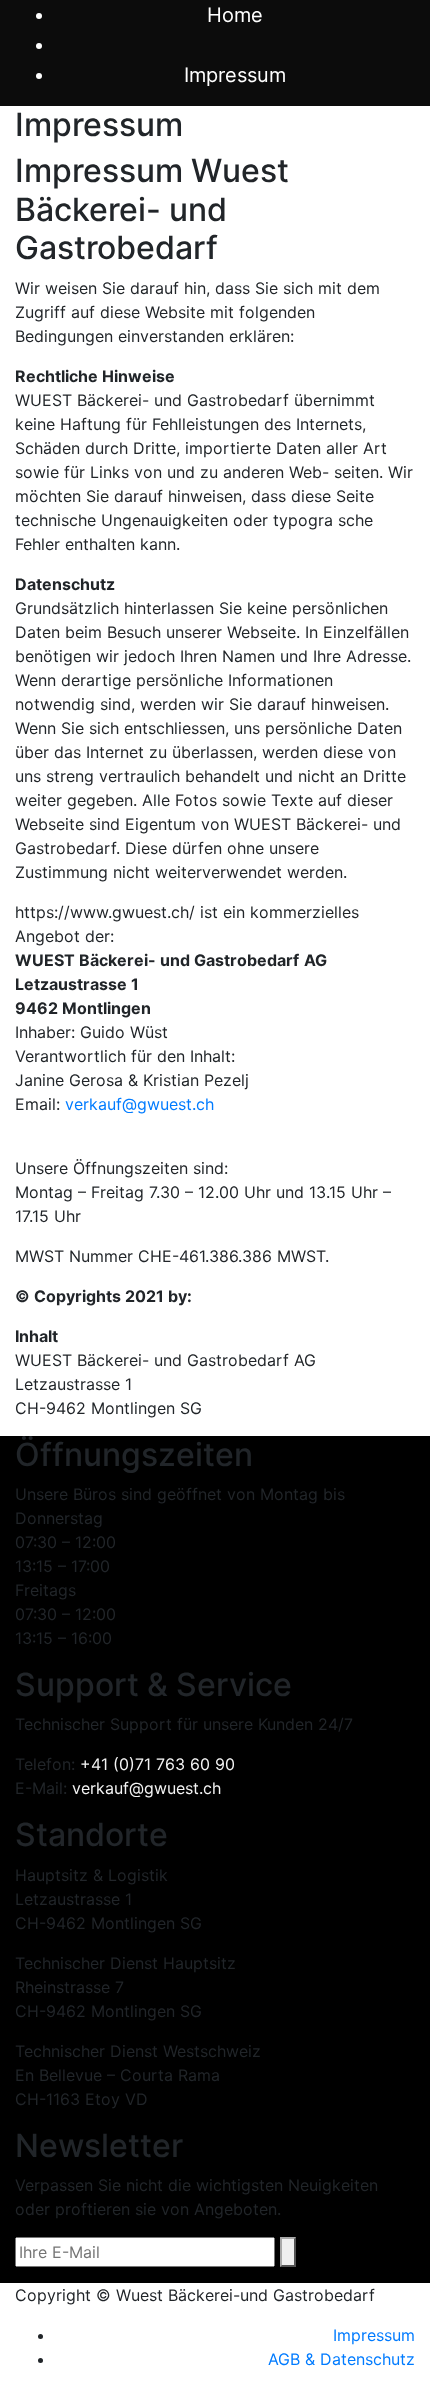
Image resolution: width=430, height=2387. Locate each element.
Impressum (374, 2335)
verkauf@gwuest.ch (139, 1104)
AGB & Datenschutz (341, 2359)
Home (235, 15)
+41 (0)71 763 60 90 (157, 1764)
